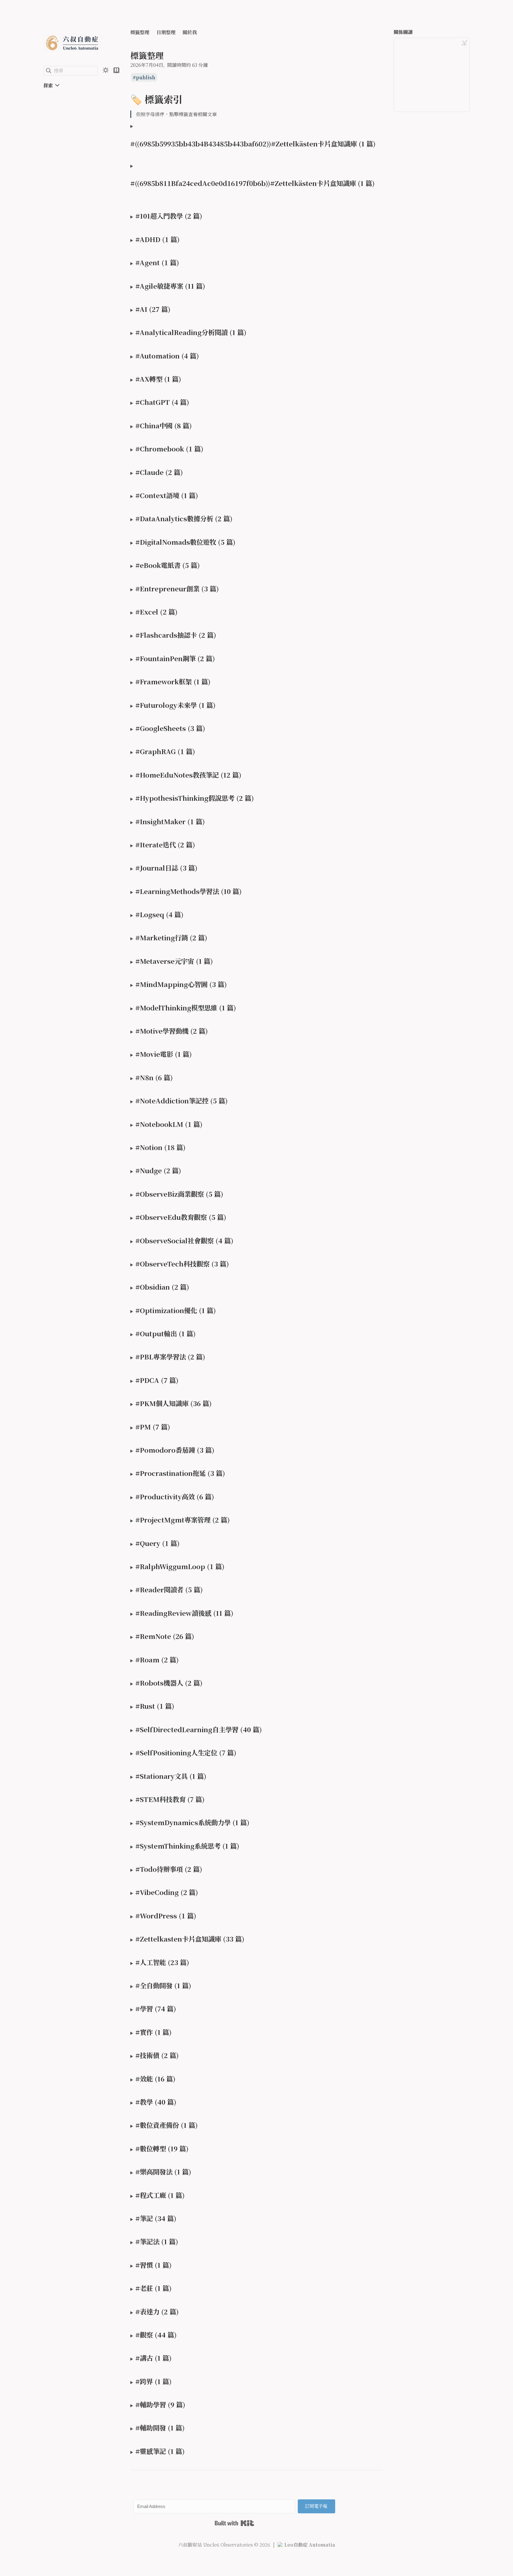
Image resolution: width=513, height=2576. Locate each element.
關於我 (190, 32)
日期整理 (166, 32)
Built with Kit (234, 2523)
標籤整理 (140, 32)
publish (146, 77)
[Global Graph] (464, 43)
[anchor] (188, 99)
